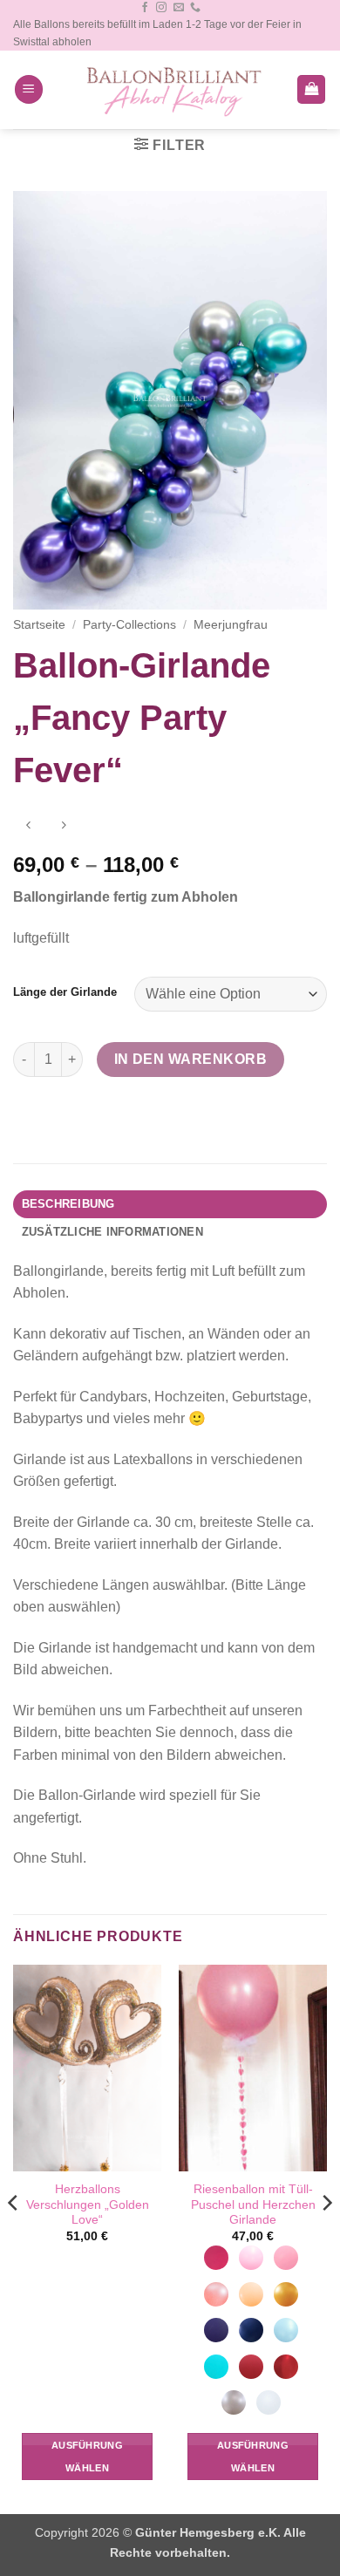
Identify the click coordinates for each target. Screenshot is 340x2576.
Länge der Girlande (65, 992)
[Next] (326, 2238)
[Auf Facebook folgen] (145, 8)
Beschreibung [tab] (68, 1204)
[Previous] (14, 2238)
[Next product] (28, 827)
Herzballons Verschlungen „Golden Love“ (88, 2205)
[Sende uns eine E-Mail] (179, 8)
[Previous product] (63, 827)
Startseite (39, 625)
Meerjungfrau (231, 625)
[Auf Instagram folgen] (161, 8)
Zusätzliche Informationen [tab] (112, 1232)
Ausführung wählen (87, 2457)
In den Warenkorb (190, 1059)
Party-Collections (129, 625)
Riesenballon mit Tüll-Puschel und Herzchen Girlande (253, 2205)
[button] (29, 89)
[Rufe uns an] (195, 8)
